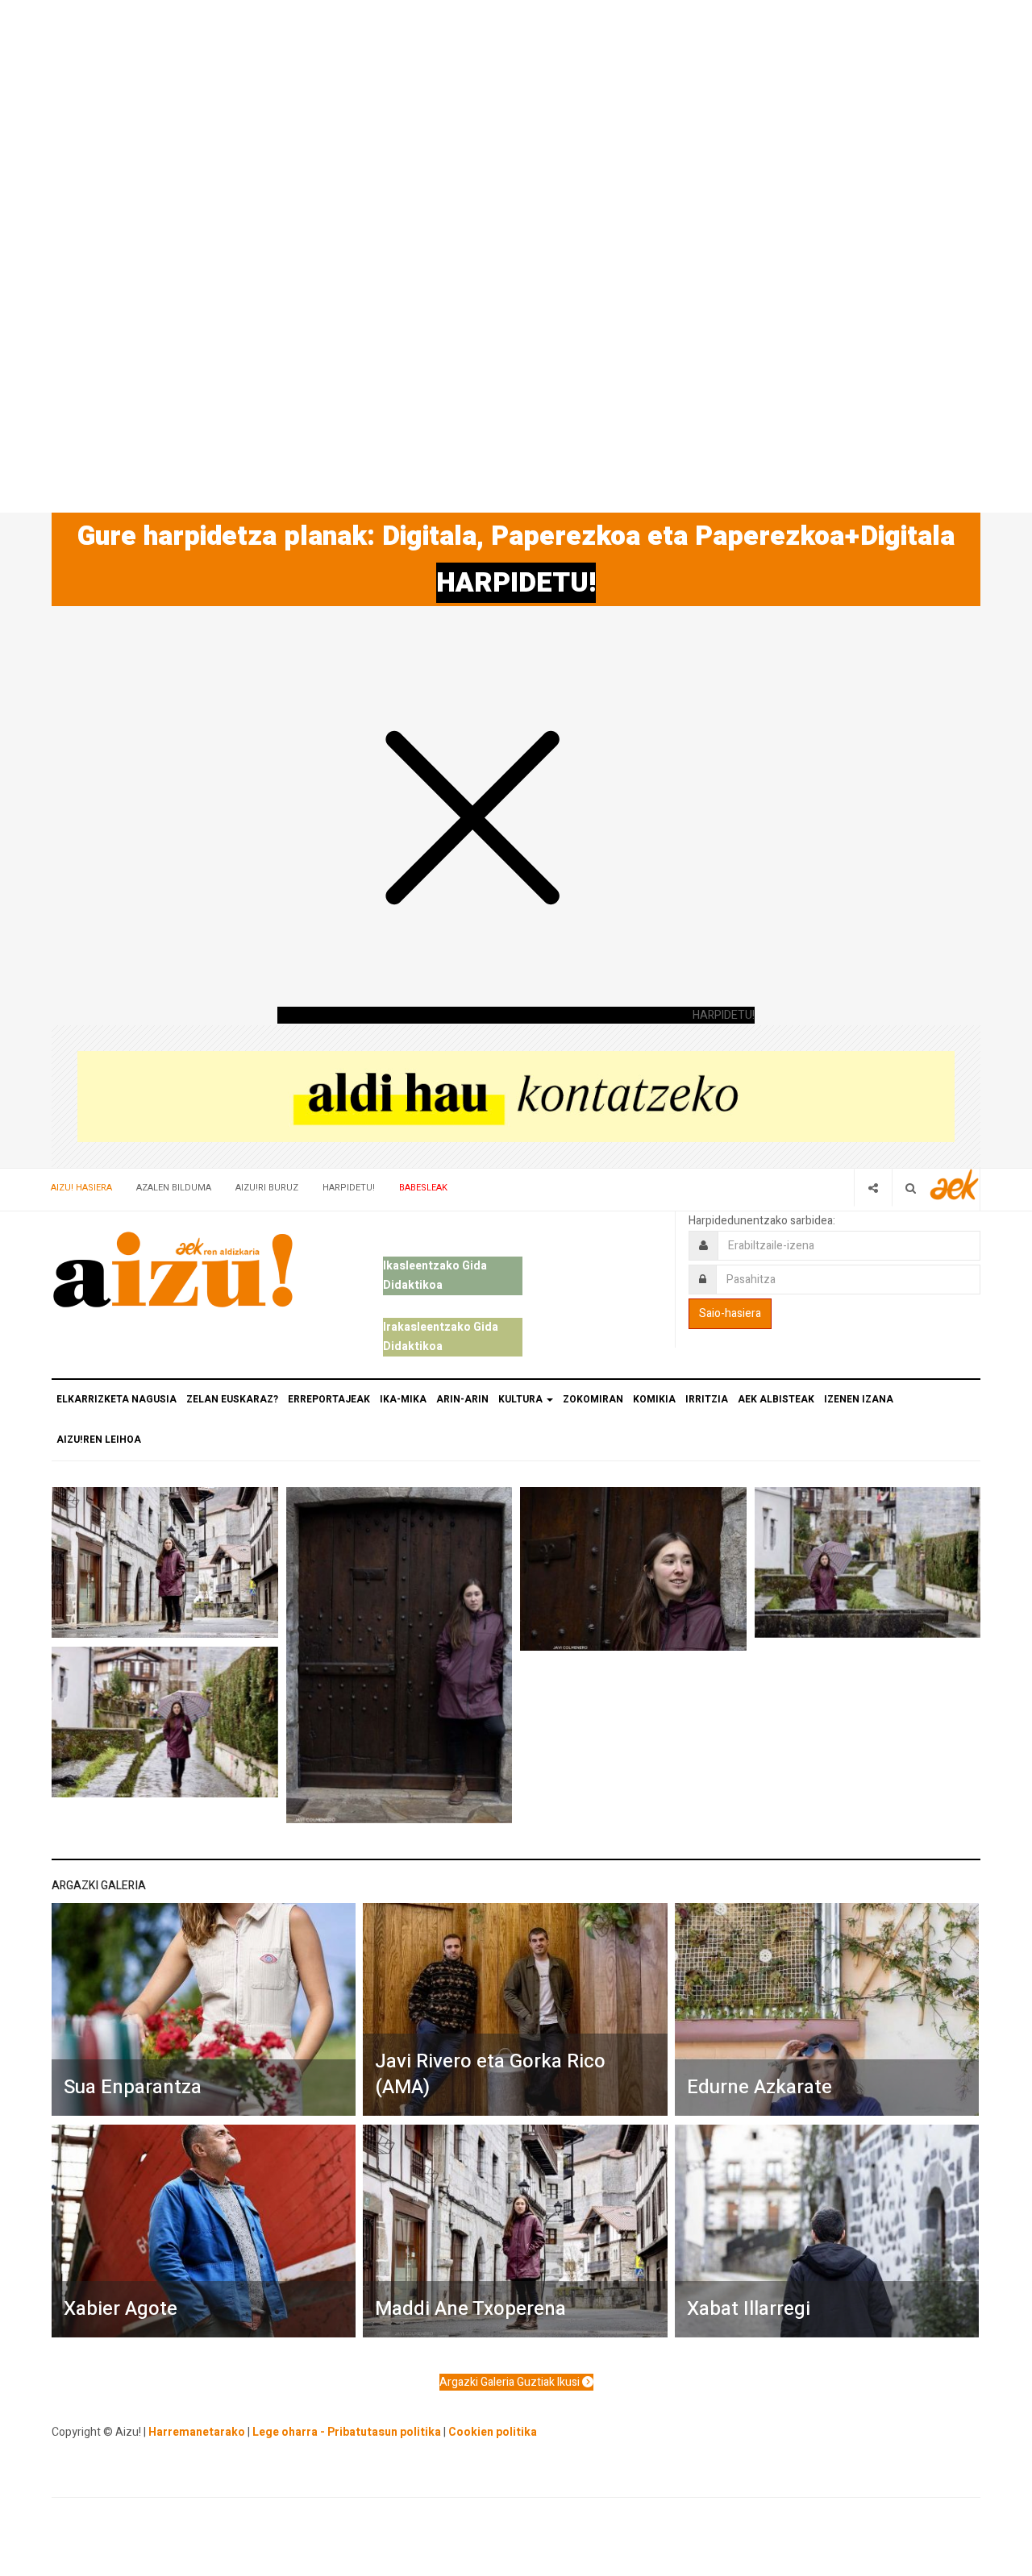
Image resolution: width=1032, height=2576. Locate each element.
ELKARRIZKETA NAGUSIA (117, 1399)
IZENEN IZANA (859, 1399)
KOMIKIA (654, 1399)
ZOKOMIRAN (593, 1399)
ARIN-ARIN (462, 1399)
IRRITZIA (707, 1399)
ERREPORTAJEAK (329, 1399)
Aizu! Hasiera (81, 1188)
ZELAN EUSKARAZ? (232, 1399)
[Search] (911, 1188)
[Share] (873, 1188)
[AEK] (955, 1184)
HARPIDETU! (516, 583)
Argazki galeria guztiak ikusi (511, 2382)
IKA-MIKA (403, 1399)
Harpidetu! (349, 1188)
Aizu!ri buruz (267, 1188)
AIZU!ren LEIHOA (99, 1440)
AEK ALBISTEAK (776, 1399)
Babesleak (423, 1188)
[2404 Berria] (516, 1096)
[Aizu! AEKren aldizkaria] (173, 1269)
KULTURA (522, 1399)
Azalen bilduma (174, 1188)
